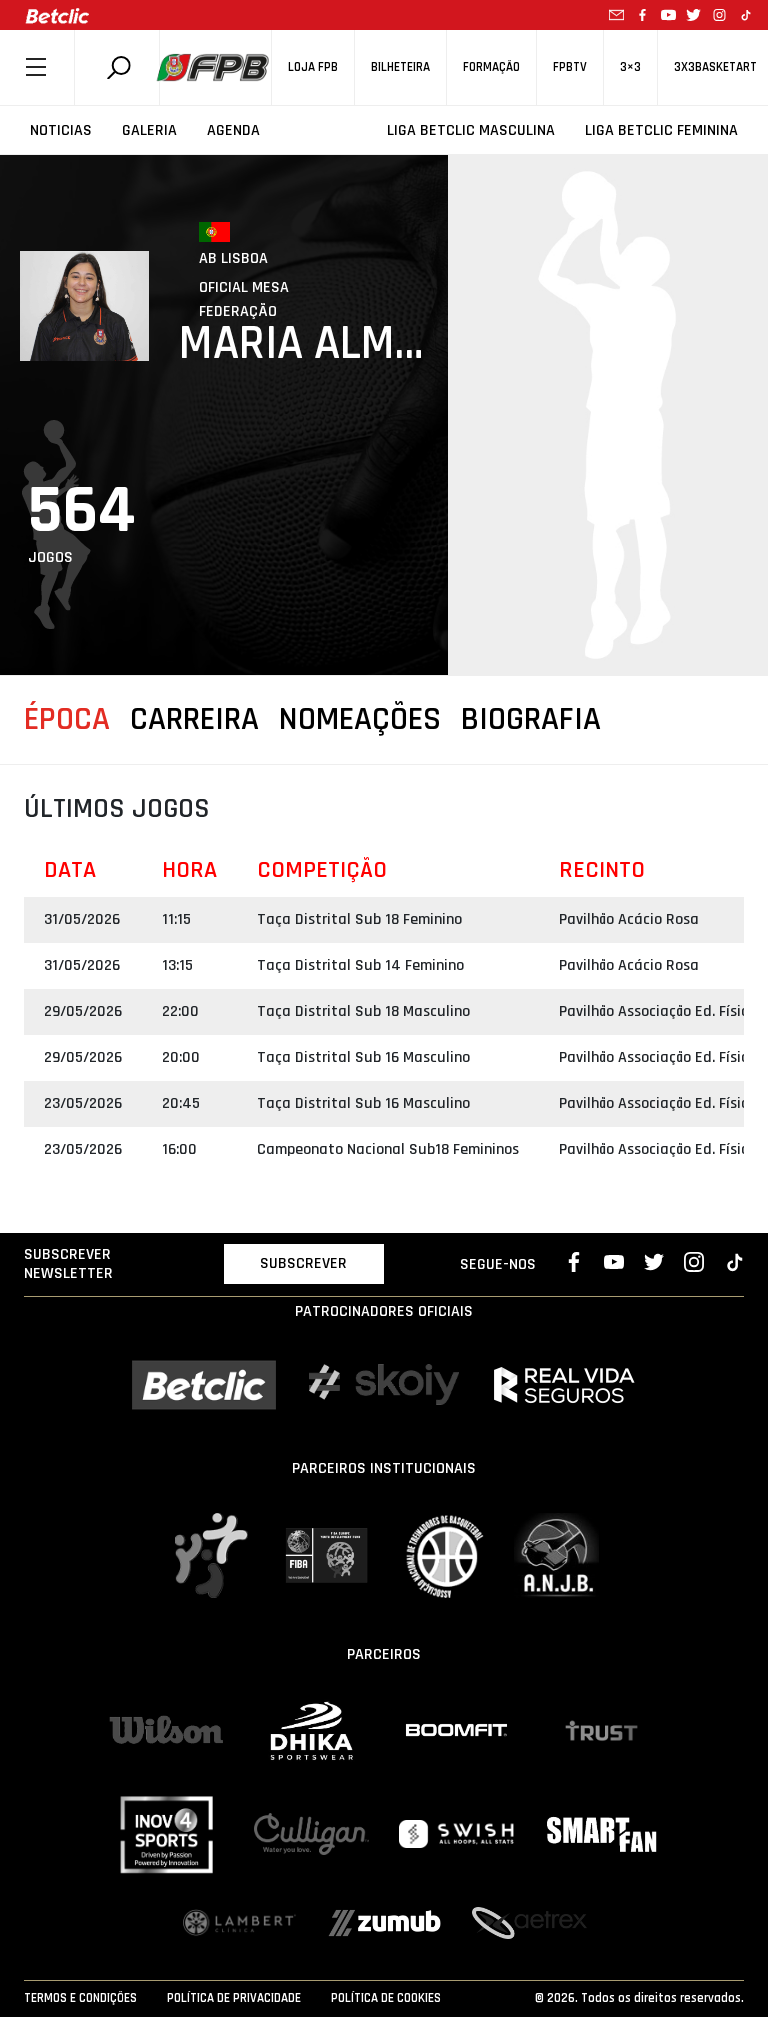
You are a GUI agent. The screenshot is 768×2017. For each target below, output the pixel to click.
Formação (491, 67)
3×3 (630, 67)
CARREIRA (194, 719)
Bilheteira (400, 67)
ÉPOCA (67, 719)
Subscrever (303, 1263)
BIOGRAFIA (531, 719)
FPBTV (570, 67)
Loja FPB (313, 67)
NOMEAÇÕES (360, 719)
